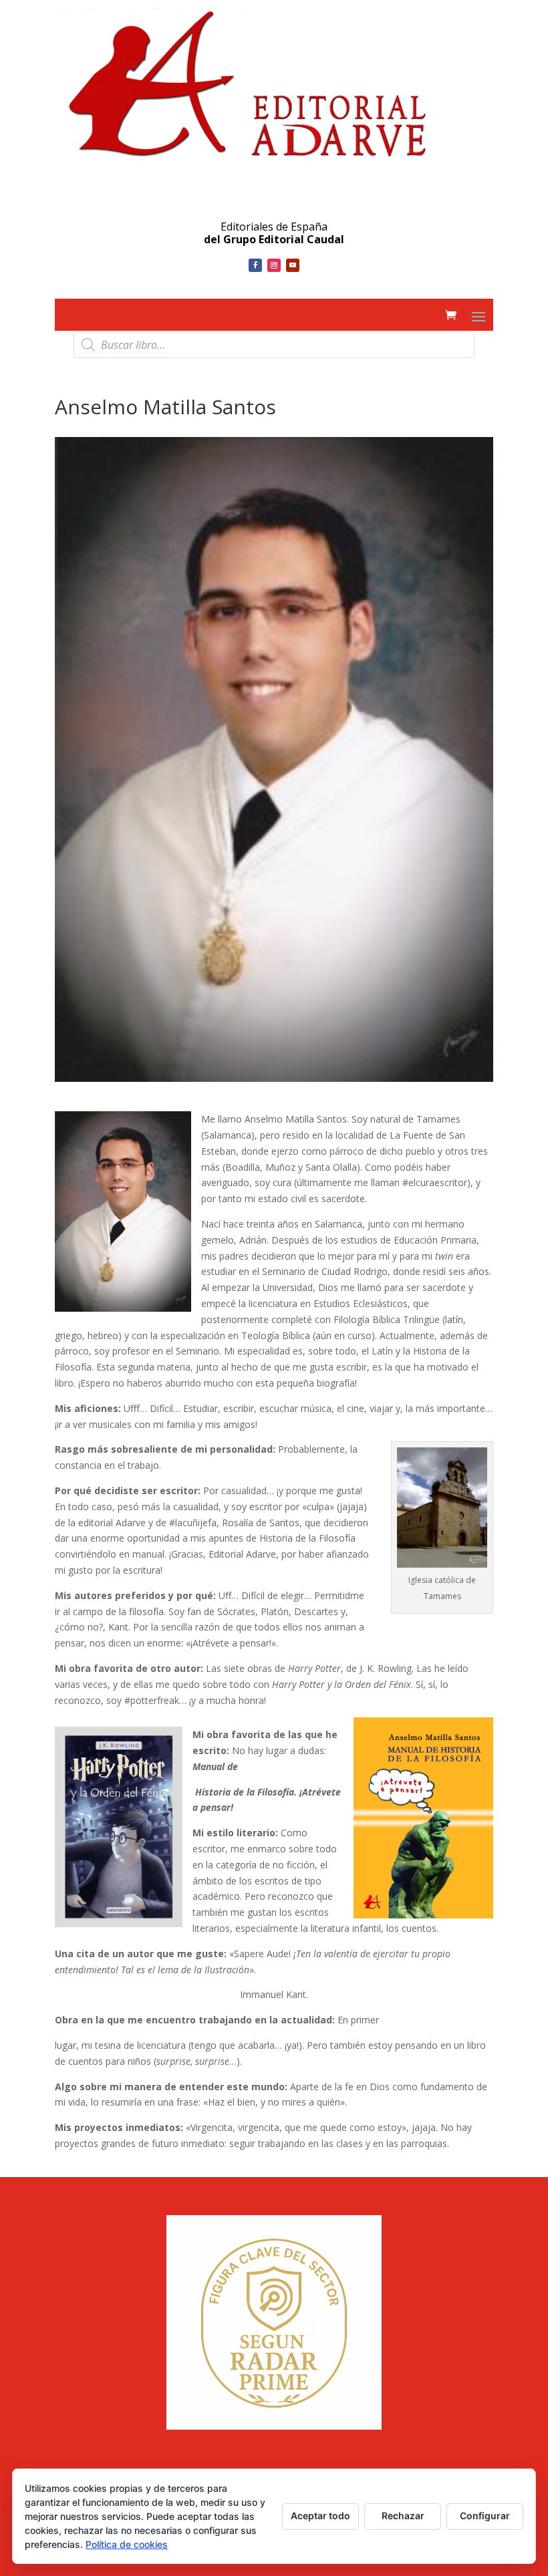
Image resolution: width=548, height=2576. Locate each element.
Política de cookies (127, 2544)
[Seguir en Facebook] (255, 265)
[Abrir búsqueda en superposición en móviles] (274, 345)
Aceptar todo (320, 2516)
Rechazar (403, 2516)
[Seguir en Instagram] (274, 265)
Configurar (485, 2516)
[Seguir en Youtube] (293, 265)
